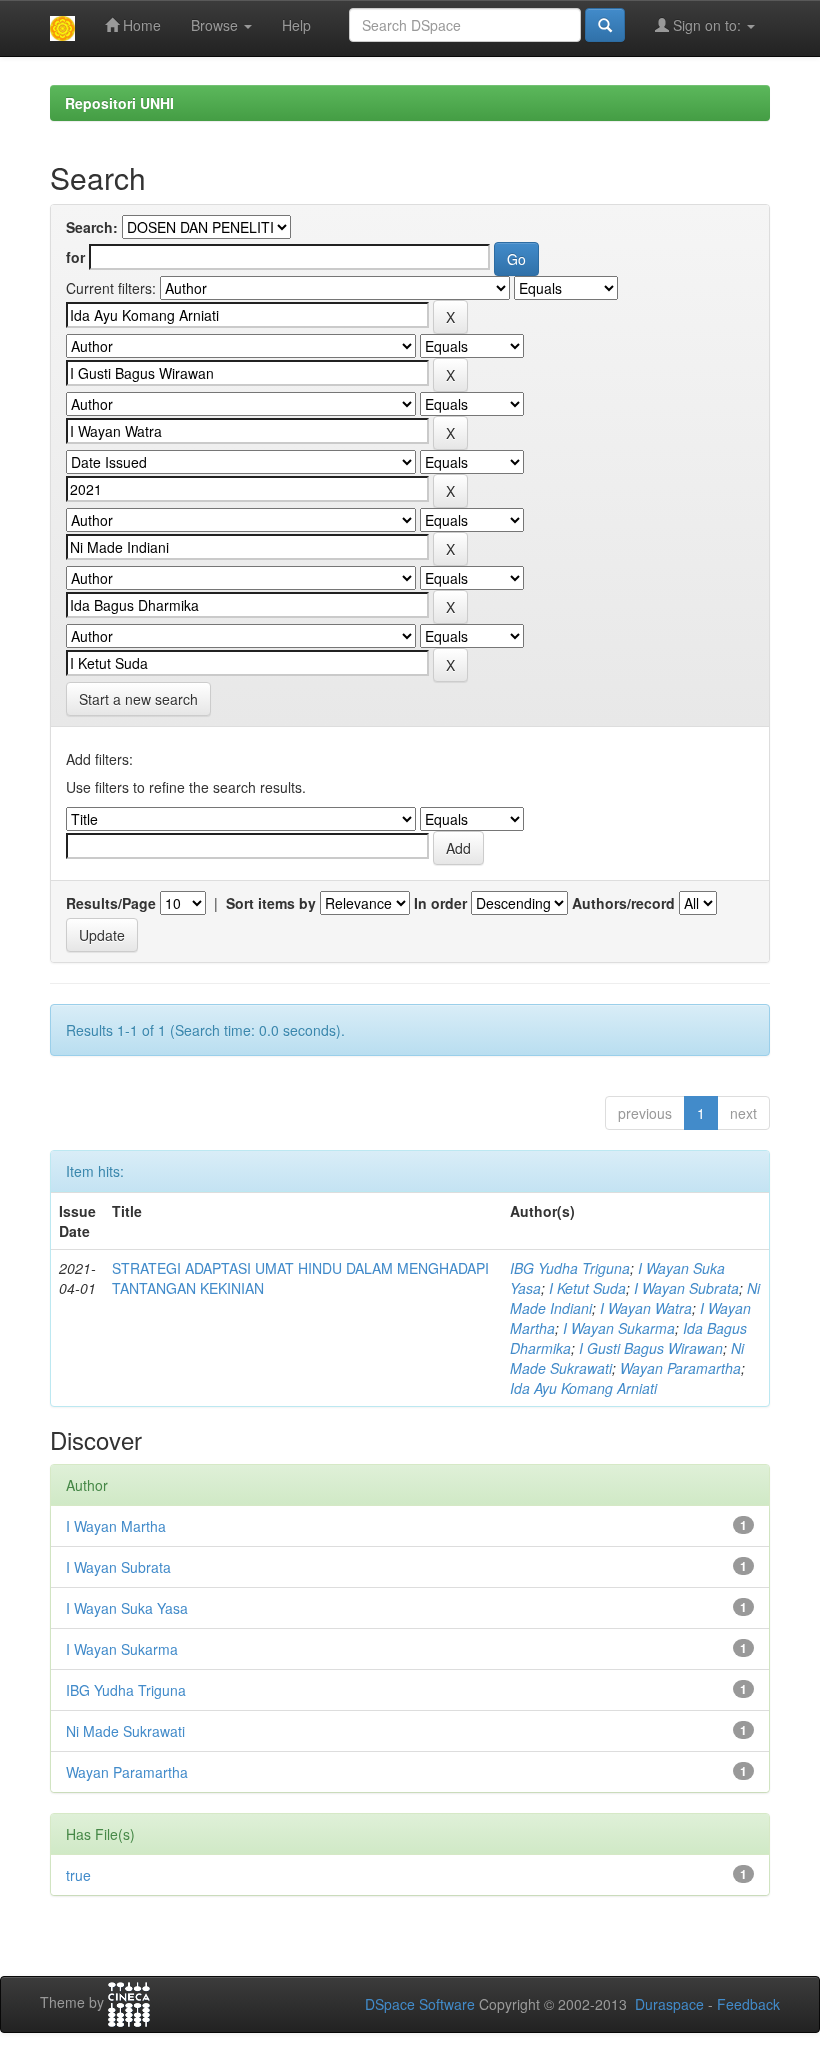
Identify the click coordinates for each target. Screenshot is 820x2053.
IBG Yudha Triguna (570, 1268)
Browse (216, 25)
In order (440, 903)
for (75, 257)
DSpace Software (420, 2004)
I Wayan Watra (646, 1308)
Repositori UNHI (119, 103)
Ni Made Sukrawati (125, 1731)
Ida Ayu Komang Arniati (583, 1388)
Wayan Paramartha (680, 1368)
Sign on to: (707, 25)
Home (140, 25)
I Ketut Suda (587, 1288)
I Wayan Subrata (686, 1288)
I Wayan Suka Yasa (127, 1608)
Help (296, 25)
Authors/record (623, 903)
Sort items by (271, 903)
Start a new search (138, 699)
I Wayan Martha (116, 1526)
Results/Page (111, 903)
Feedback (748, 2004)
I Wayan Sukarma (619, 1328)
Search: (92, 227)
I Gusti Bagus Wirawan (651, 1348)
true (78, 1875)
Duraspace (669, 2004)
